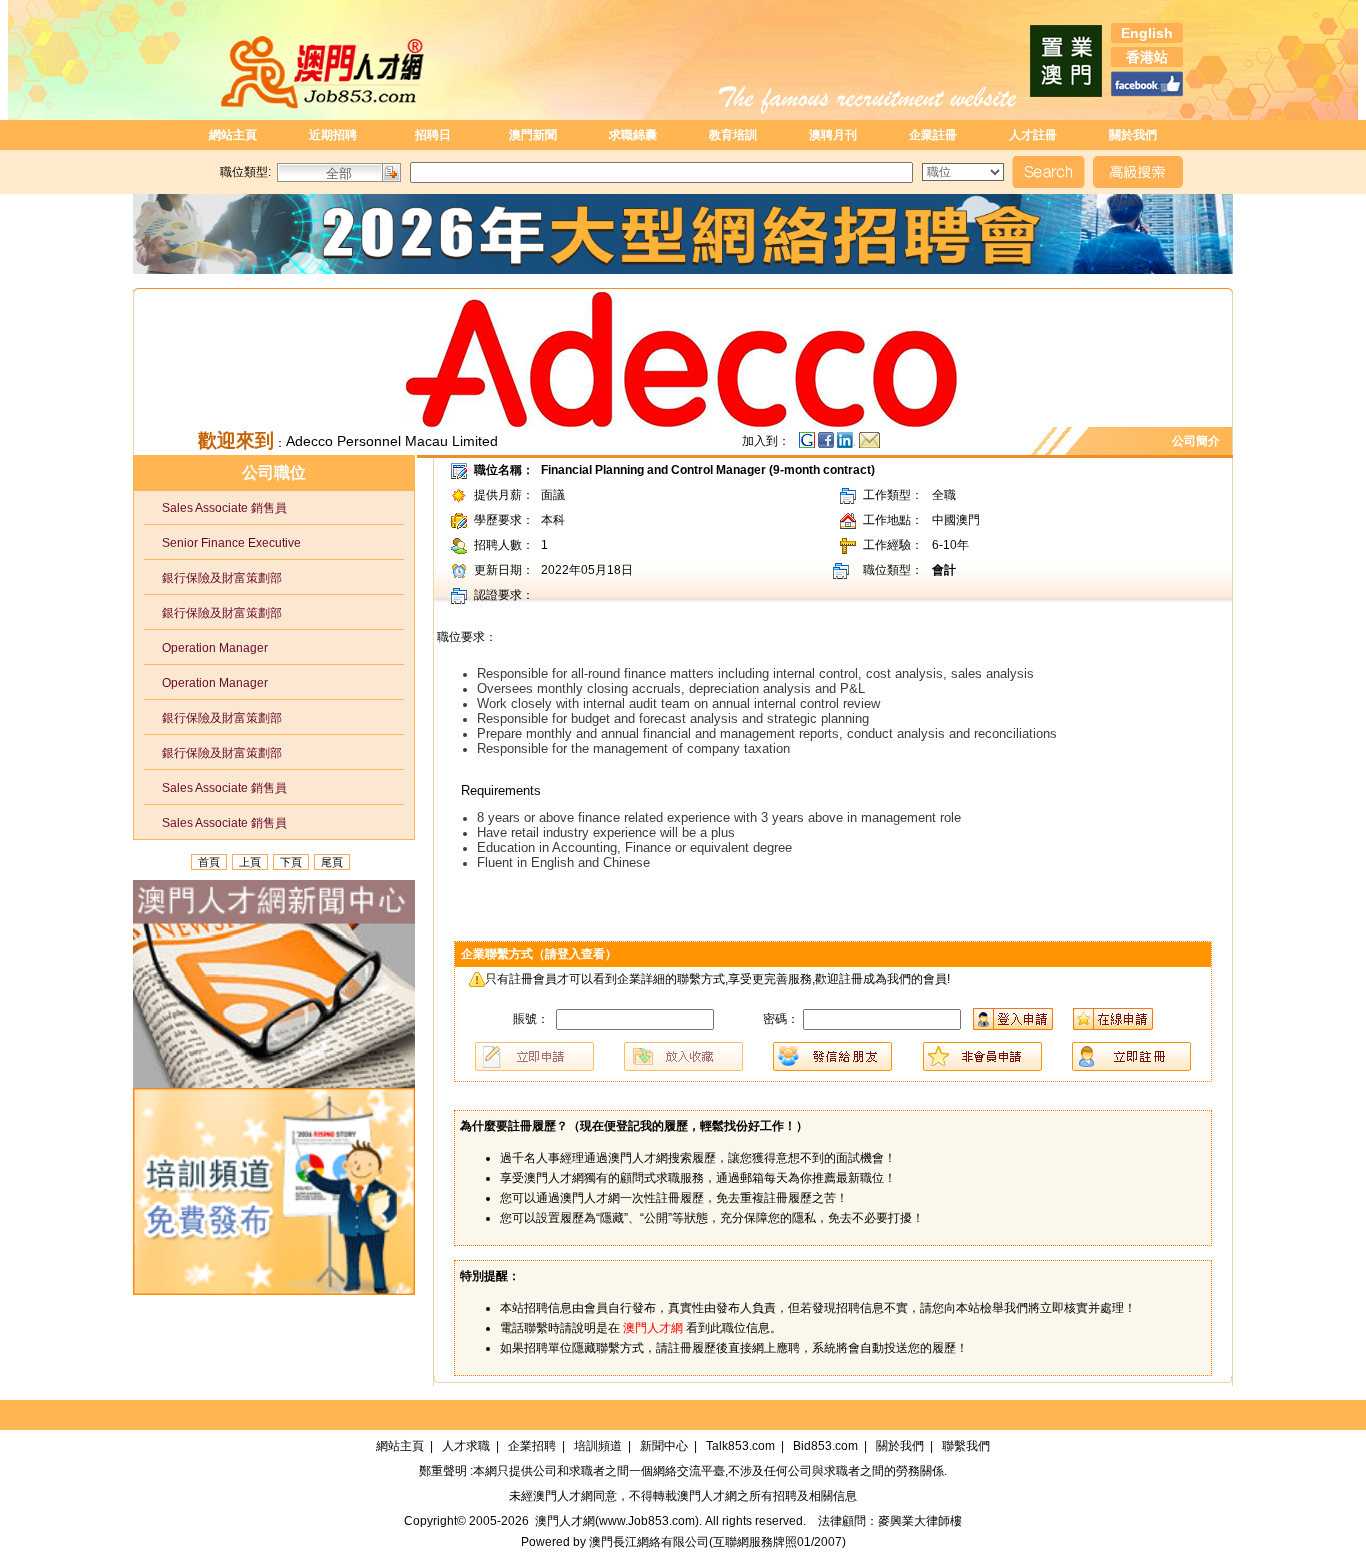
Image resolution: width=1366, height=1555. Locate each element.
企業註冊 (933, 135)
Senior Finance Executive (222, 543)
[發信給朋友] (869, 445)
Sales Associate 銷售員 (215, 508)
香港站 (1147, 57)
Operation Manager (206, 648)
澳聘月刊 (833, 135)
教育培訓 (733, 135)
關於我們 (1133, 135)
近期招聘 (333, 135)
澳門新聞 (533, 135)
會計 (944, 570)
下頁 (291, 862)
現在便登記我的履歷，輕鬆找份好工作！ (688, 1126)
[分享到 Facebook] (827, 445)
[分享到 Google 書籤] (807, 445)
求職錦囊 (633, 135)
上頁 (250, 862)
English (1147, 33)
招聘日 (433, 135)
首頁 (209, 862)
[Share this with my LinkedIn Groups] (848, 445)
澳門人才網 (563, 1496)
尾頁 (332, 862)
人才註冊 (1033, 135)
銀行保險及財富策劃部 (213, 578)
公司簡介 (1199, 441)
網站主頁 (233, 135)
